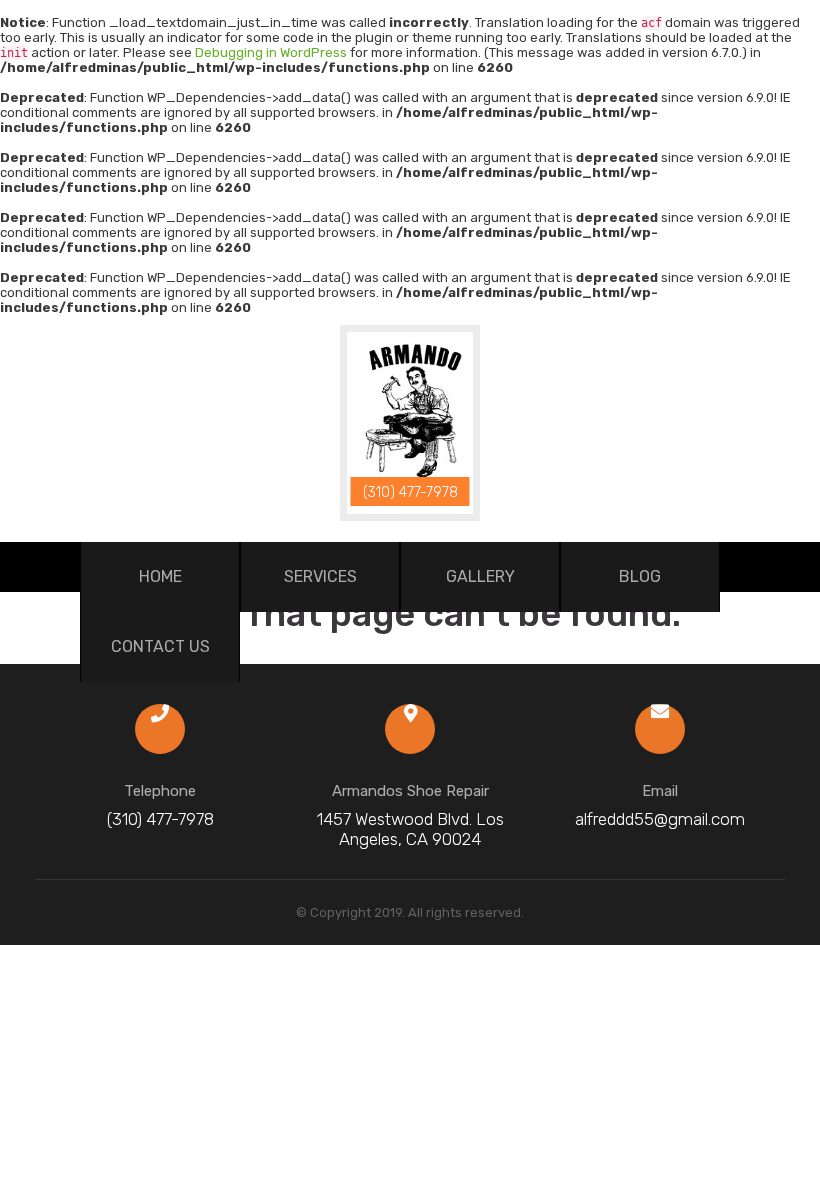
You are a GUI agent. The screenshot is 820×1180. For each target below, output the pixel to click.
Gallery (480, 576)
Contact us (160, 646)
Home (160, 576)
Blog (640, 576)
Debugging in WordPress (271, 52)
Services (320, 576)
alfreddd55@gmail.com (660, 819)
